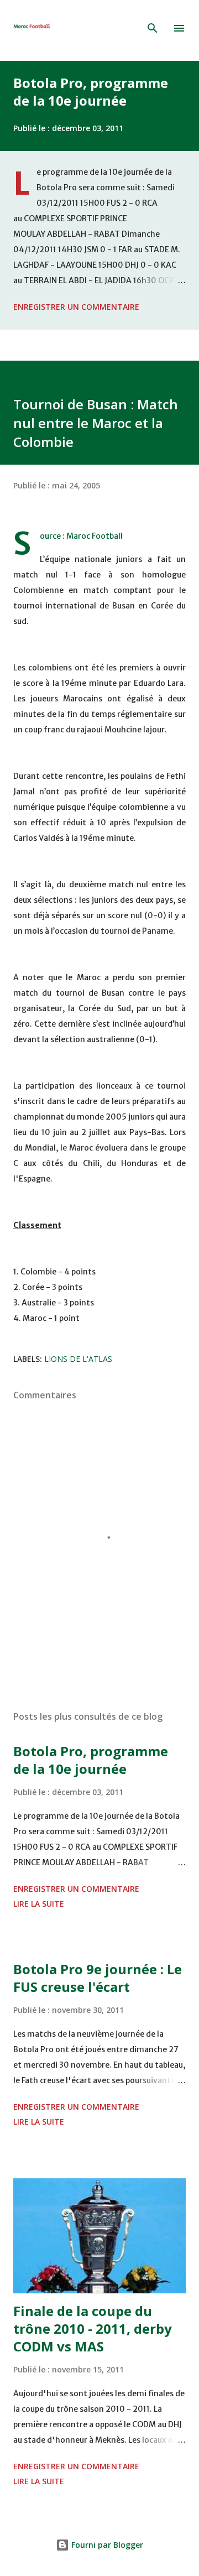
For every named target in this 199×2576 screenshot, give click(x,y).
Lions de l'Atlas (78, 1359)
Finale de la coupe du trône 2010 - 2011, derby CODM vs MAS (93, 2328)
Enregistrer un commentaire (76, 307)
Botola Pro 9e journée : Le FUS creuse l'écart (98, 1978)
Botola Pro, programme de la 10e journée (91, 92)
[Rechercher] (153, 28)
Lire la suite (39, 1904)
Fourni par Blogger (106, 2545)
